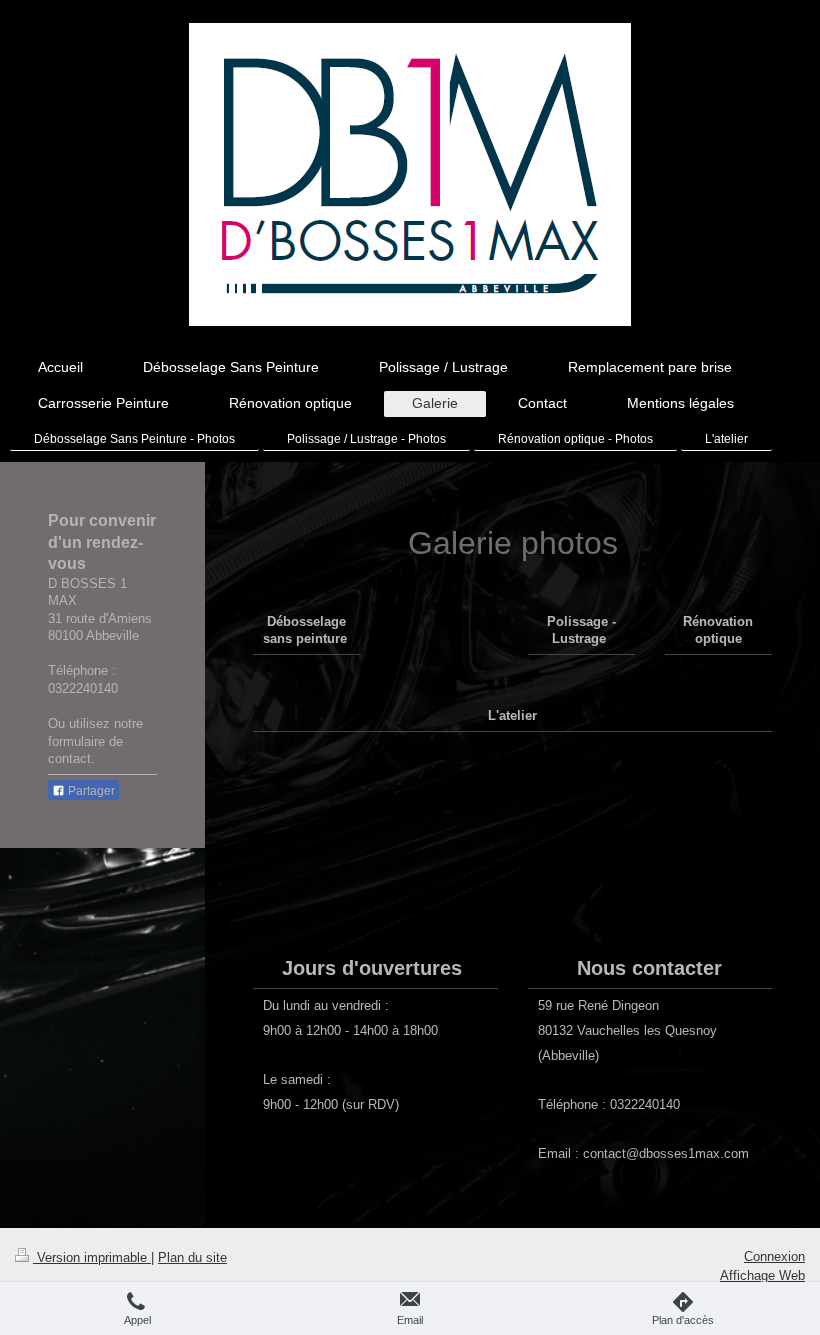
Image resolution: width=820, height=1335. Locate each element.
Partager (90, 791)
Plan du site (192, 1257)
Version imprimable (92, 1257)
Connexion (774, 1256)
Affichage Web (762, 1275)
